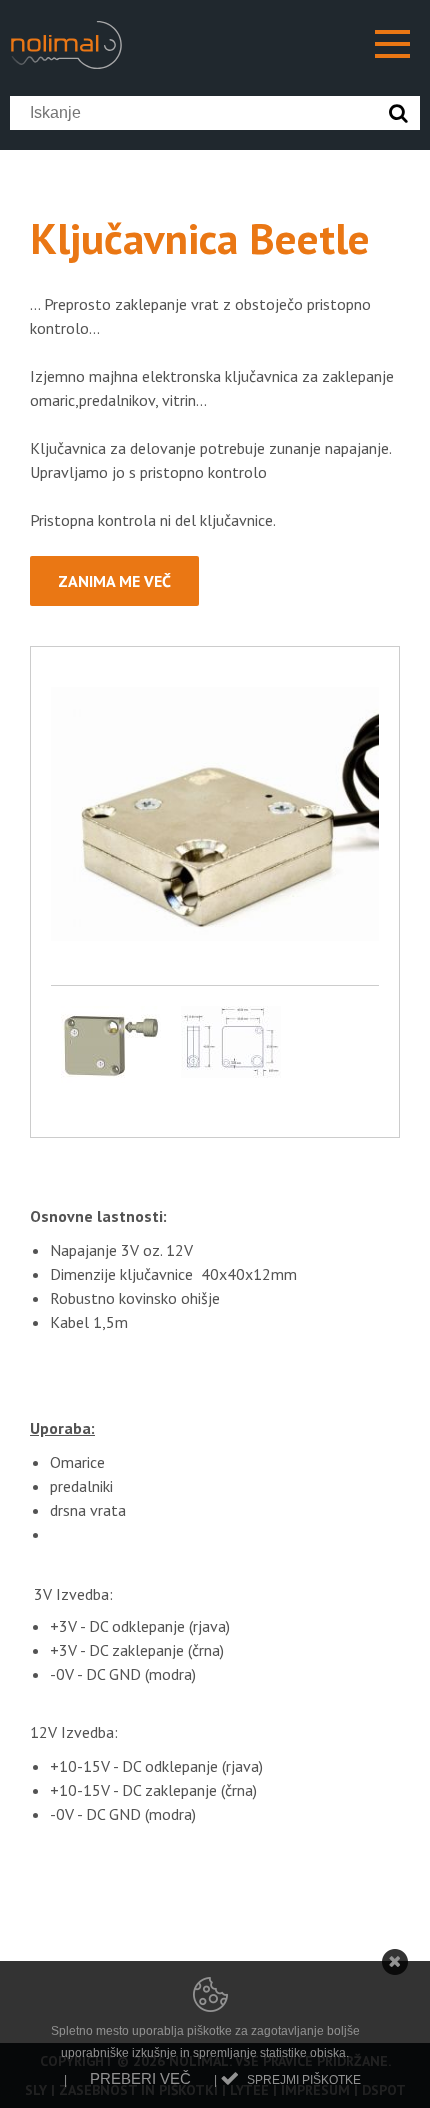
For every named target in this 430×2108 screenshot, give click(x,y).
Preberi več (140, 2078)
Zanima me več (114, 581)
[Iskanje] (403, 113)
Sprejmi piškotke (304, 2080)
